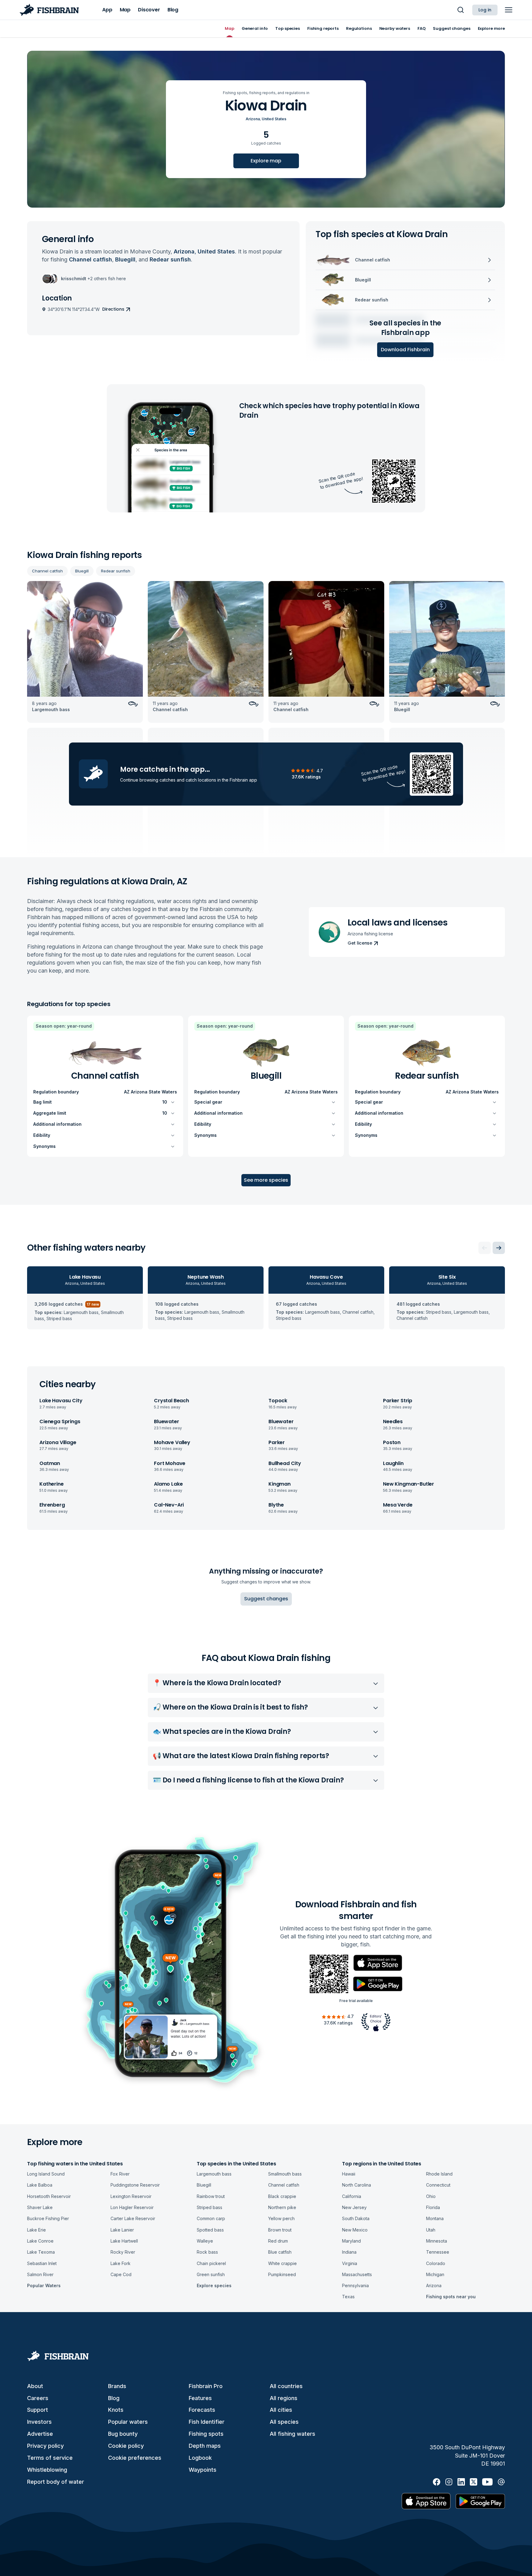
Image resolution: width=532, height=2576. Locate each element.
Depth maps (205, 2446)
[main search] (461, 10)
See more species (266, 1180)
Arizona (253, 119)
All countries (286, 2386)
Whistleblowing (47, 2470)
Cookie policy (126, 2446)
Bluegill (82, 571)
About (35, 2386)
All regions (284, 2398)
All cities (281, 2410)
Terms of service (50, 2458)
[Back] (485, 1248)
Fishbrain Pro (206, 2386)
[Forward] (499, 1248)
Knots (116, 2410)
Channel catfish (47, 571)
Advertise (40, 2434)
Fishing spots (206, 2434)
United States (274, 119)
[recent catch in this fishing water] (85, 652)
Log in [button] (485, 10)
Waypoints (203, 2470)
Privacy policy (45, 2446)
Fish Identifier (207, 2422)
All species (284, 2422)
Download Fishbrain (405, 350)
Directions (113, 309)
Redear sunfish (116, 571)
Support (38, 2410)
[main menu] (509, 10)
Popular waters (128, 2422)
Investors (39, 2422)
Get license (360, 943)
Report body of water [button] (56, 2482)
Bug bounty (123, 2434)
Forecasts (202, 2410)
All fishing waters (292, 2434)
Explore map (266, 161)
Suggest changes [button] (266, 1599)
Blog (114, 2398)
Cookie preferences (135, 2458)
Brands (117, 2386)
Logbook (200, 2458)
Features (200, 2398)
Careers (38, 2398)
